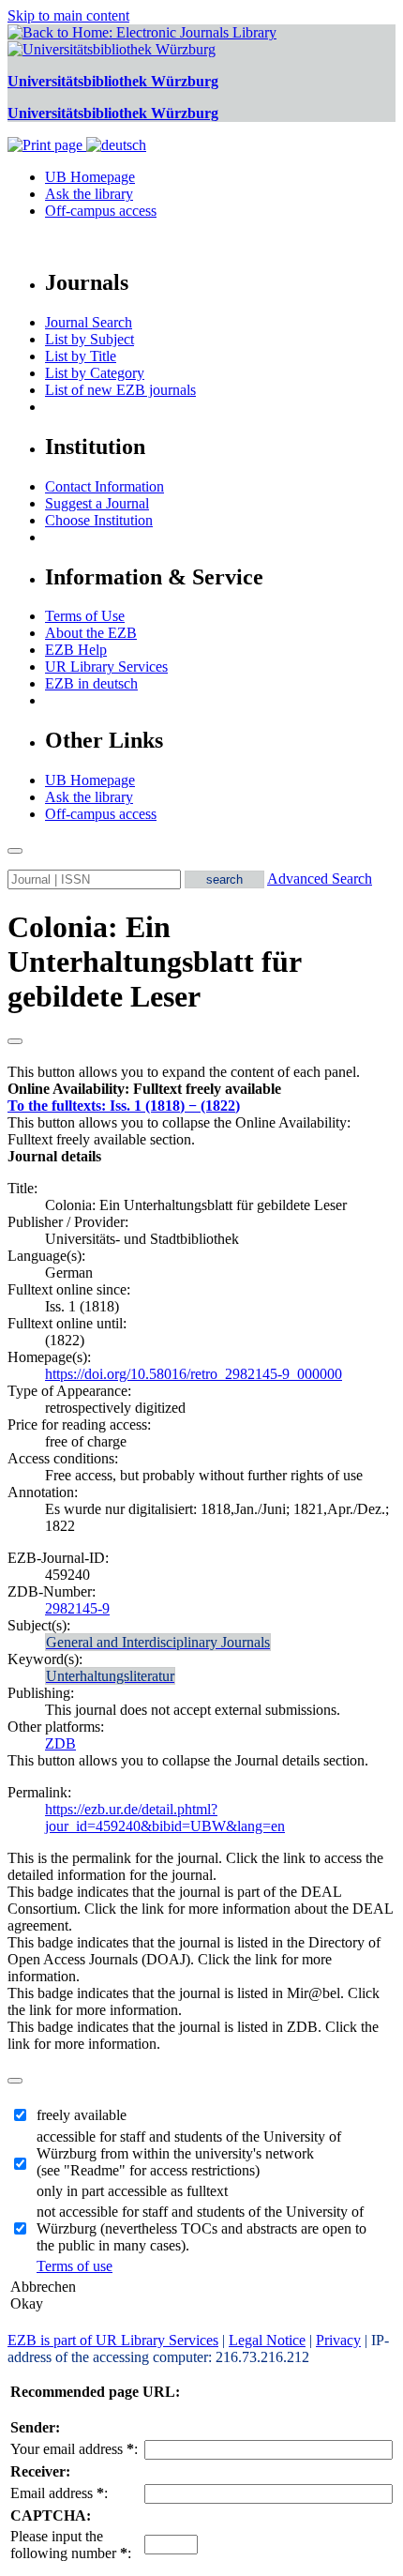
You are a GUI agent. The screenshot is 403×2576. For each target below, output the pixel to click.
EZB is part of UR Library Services (113, 2340)
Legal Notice (267, 2340)
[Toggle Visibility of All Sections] (15, 1041)
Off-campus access (101, 211)
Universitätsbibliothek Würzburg (113, 81)
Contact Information (104, 486)
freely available (82, 2115)
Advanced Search (320, 879)
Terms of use (75, 2266)
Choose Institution (99, 520)
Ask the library (89, 194)
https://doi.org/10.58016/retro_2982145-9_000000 (194, 1374)
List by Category (95, 373)
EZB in (91, 683)
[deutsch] (116, 145)
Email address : (59, 2493)
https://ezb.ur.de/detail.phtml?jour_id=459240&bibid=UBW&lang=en (165, 1818)
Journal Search (89, 322)
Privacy (338, 2340)
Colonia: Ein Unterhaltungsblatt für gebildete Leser (154, 962)
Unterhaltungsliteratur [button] (110, 1676)
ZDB (60, 1743)
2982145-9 (77, 1608)
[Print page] (47, 145)
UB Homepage (90, 177)
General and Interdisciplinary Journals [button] (158, 1642)
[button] (144, 1089)
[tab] (201, 1089)
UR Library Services (106, 667)
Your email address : (74, 2449)
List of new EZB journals (120, 390)
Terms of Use (85, 616)
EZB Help (76, 650)
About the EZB (91, 633)
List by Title (81, 356)
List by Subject (90, 339)
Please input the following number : (71, 2545)
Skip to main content (68, 15)
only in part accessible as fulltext (132, 2191)
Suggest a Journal (97, 503)
